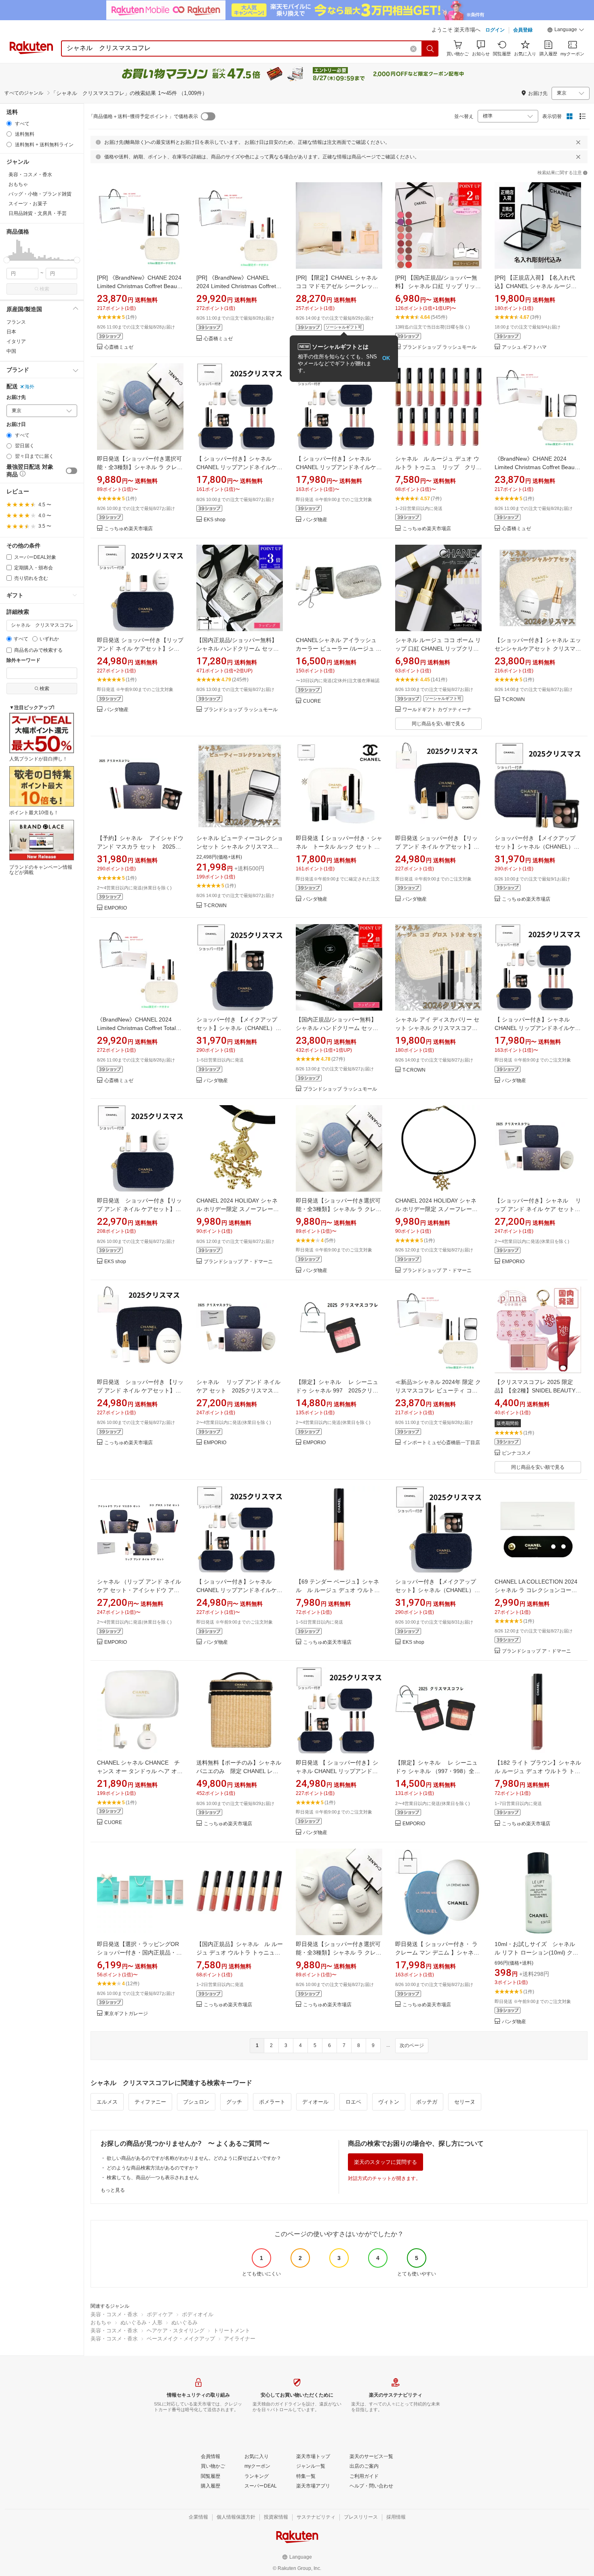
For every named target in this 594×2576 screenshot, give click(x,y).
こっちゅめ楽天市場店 (128, 529)
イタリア (16, 341)
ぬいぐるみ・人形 (141, 2322)
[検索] (430, 48)
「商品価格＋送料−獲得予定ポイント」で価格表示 (143, 116)
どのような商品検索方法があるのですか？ (153, 2168)
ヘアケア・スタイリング (176, 2331)
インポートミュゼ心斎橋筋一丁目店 (441, 1443)
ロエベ (353, 2102)
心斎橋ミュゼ (119, 347)
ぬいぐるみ (184, 2322)
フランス (16, 322)
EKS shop (215, 520)
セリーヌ (465, 2102)
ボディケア (160, 2314)
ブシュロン (196, 2102)
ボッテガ (427, 2102)
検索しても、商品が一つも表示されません (153, 2178)
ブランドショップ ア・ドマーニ (238, 1262)
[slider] (7, 260)
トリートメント (232, 2331)
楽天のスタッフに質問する (385, 2162)
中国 (11, 351)
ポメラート (272, 2102)
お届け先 (16, 397)
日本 (11, 332)
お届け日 (16, 424)
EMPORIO (116, 908)
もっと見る (113, 2190)
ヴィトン (389, 2102)
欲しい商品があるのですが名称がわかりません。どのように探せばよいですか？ (194, 2158)
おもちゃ (101, 2322)
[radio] (9, 123)
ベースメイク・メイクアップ (181, 2339)
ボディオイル (198, 2314)
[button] (566, 31)
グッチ (234, 2102)
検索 (44, 289)
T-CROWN (513, 700)
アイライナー (240, 2339)
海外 (29, 387)
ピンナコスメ (516, 1453)
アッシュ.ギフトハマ (524, 347)
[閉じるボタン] (578, 142)
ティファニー (150, 2102)
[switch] (72, 471)
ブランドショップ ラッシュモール (439, 347)
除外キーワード (23, 660)
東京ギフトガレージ (126, 2014)
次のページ (412, 2045)
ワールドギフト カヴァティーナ (437, 710)
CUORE (312, 701)
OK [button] (386, 358)
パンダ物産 (315, 520)
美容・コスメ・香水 (114, 2314)
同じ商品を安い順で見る (438, 724)
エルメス (107, 2102)
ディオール (315, 2102)
